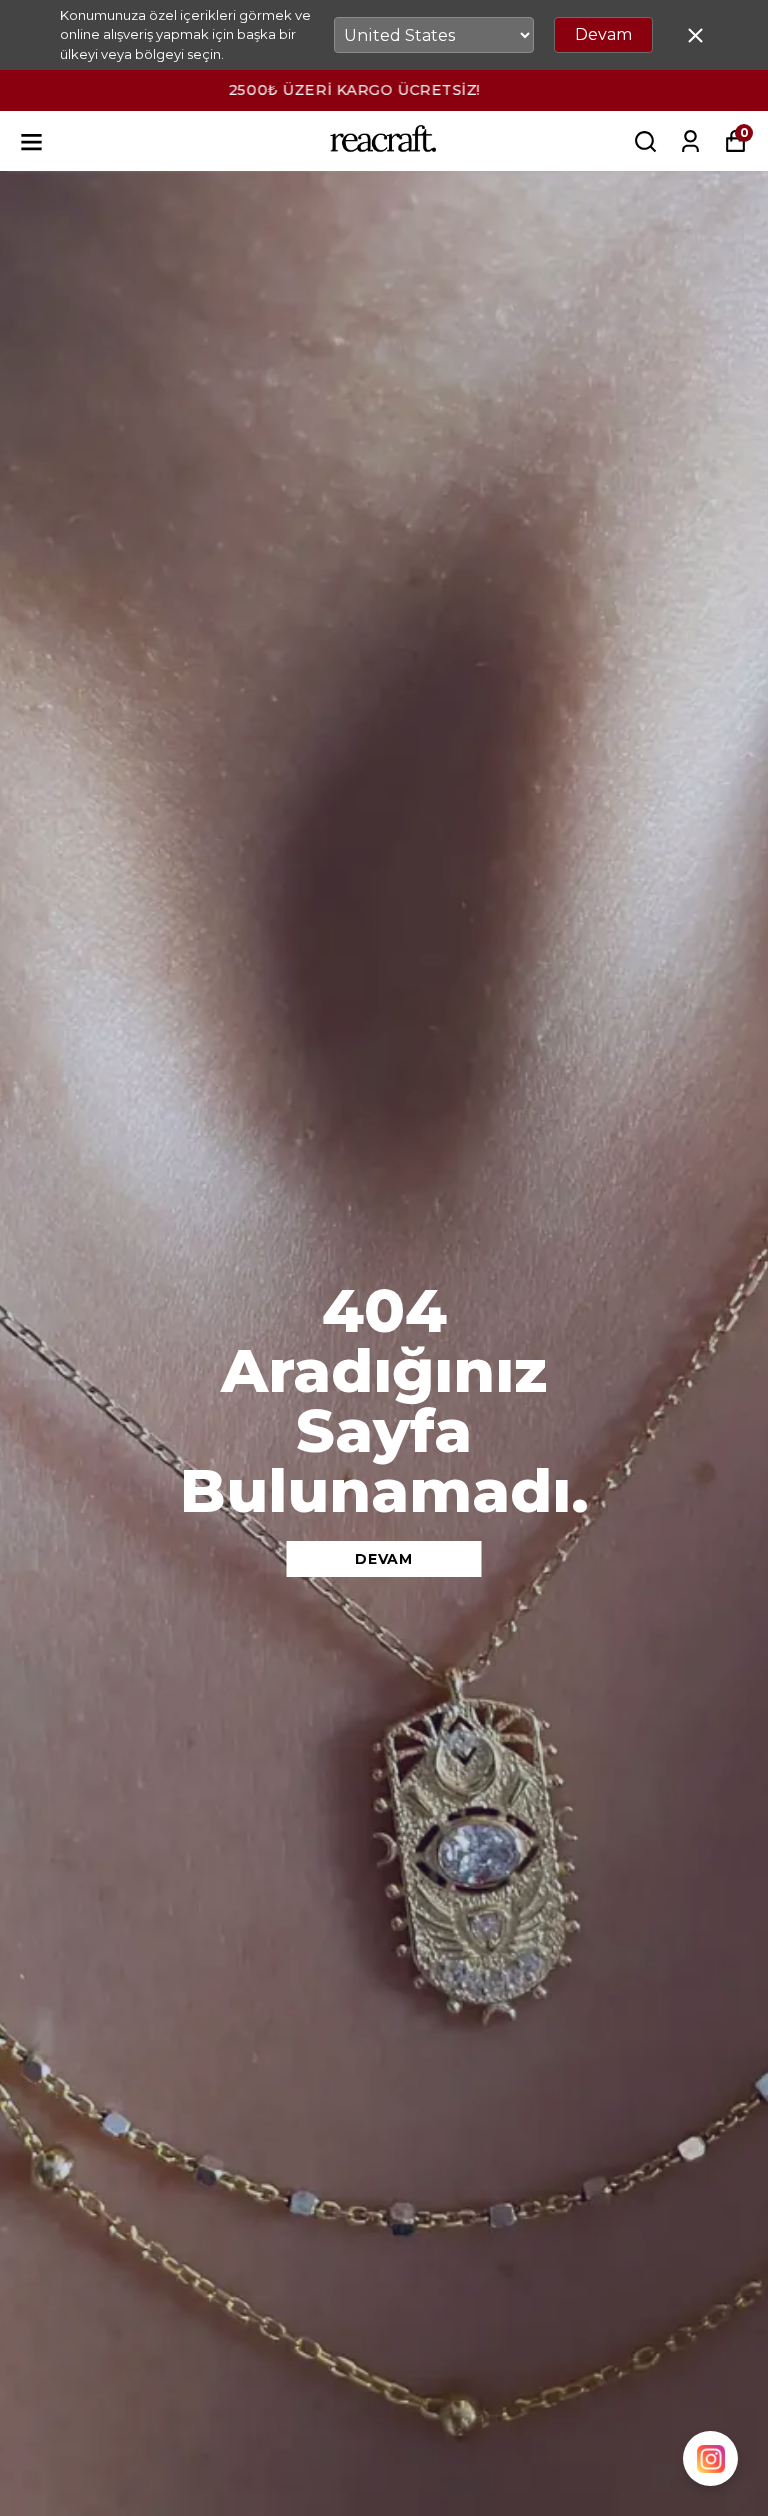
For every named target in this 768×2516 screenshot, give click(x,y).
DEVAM (384, 1559)
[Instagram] (710, 2458)
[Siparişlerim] (690, 141)
